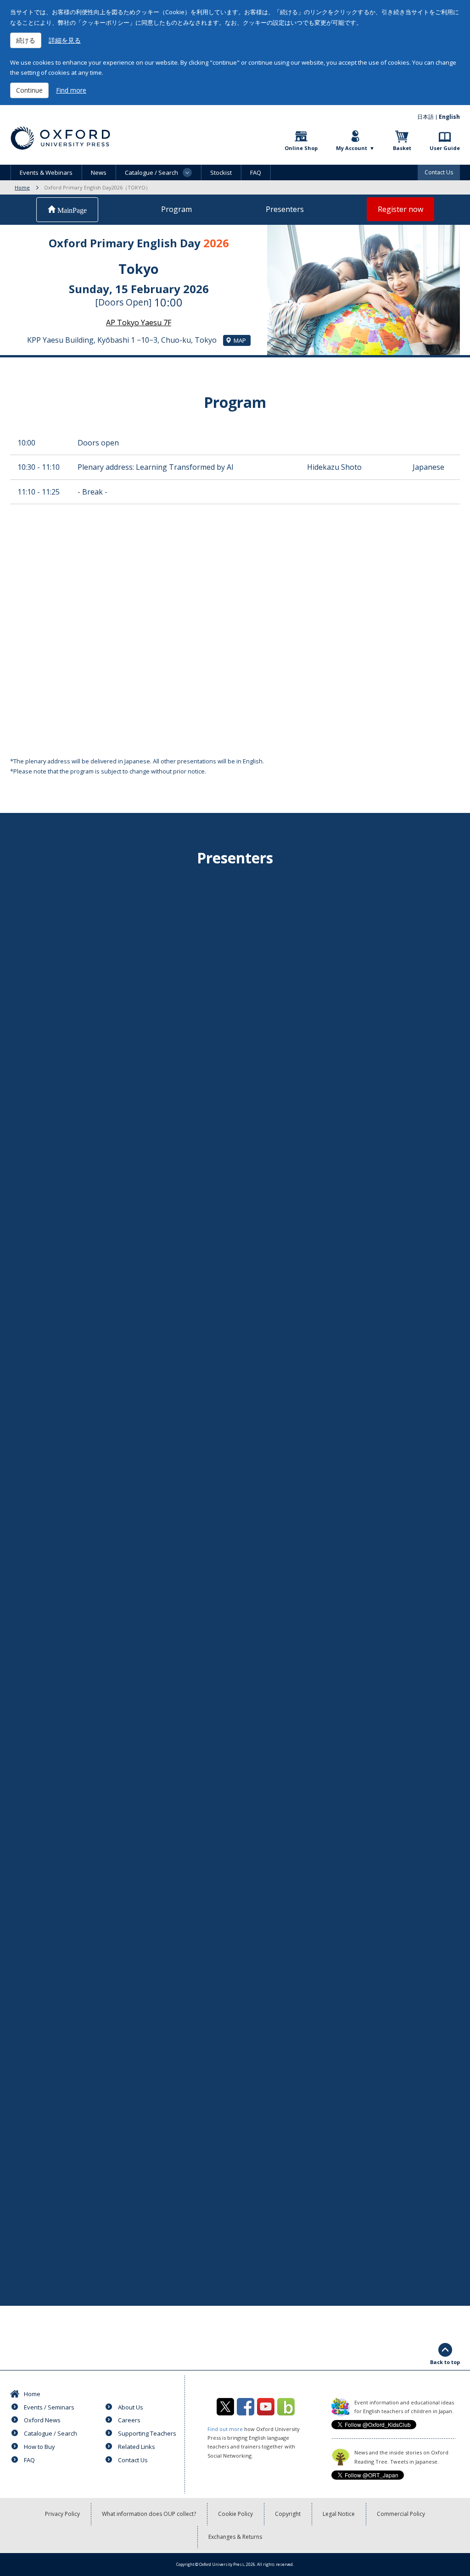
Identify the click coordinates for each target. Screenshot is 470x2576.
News (99, 172)
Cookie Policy (235, 2514)
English (449, 117)
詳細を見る (65, 40)
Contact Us (439, 172)
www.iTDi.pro (191, 1388)
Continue (29, 90)
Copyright (288, 2514)
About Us (131, 2407)
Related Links (137, 2447)
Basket (402, 148)
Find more (71, 90)
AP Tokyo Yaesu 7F (139, 323)
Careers (129, 2420)
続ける (26, 40)
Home (22, 187)
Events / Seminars (49, 2407)
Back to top (445, 2362)
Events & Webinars (46, 172)
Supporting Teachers (147, 2433)
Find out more (225, 2429)
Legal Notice (339, 2514)
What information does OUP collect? (149, 2514)
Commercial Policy (401, 2514)
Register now (400, 209)
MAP (240, 340)
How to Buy (39, 2447)
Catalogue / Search (50, 2433)
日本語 (425, 117)
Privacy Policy (62, 2514)
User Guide (445, 148)
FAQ (256, 172)
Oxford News (42, 2420)
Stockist (221, 172)
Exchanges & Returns (235, 2537)
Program (176, 209)
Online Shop (301, 148)
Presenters (285, 209)
